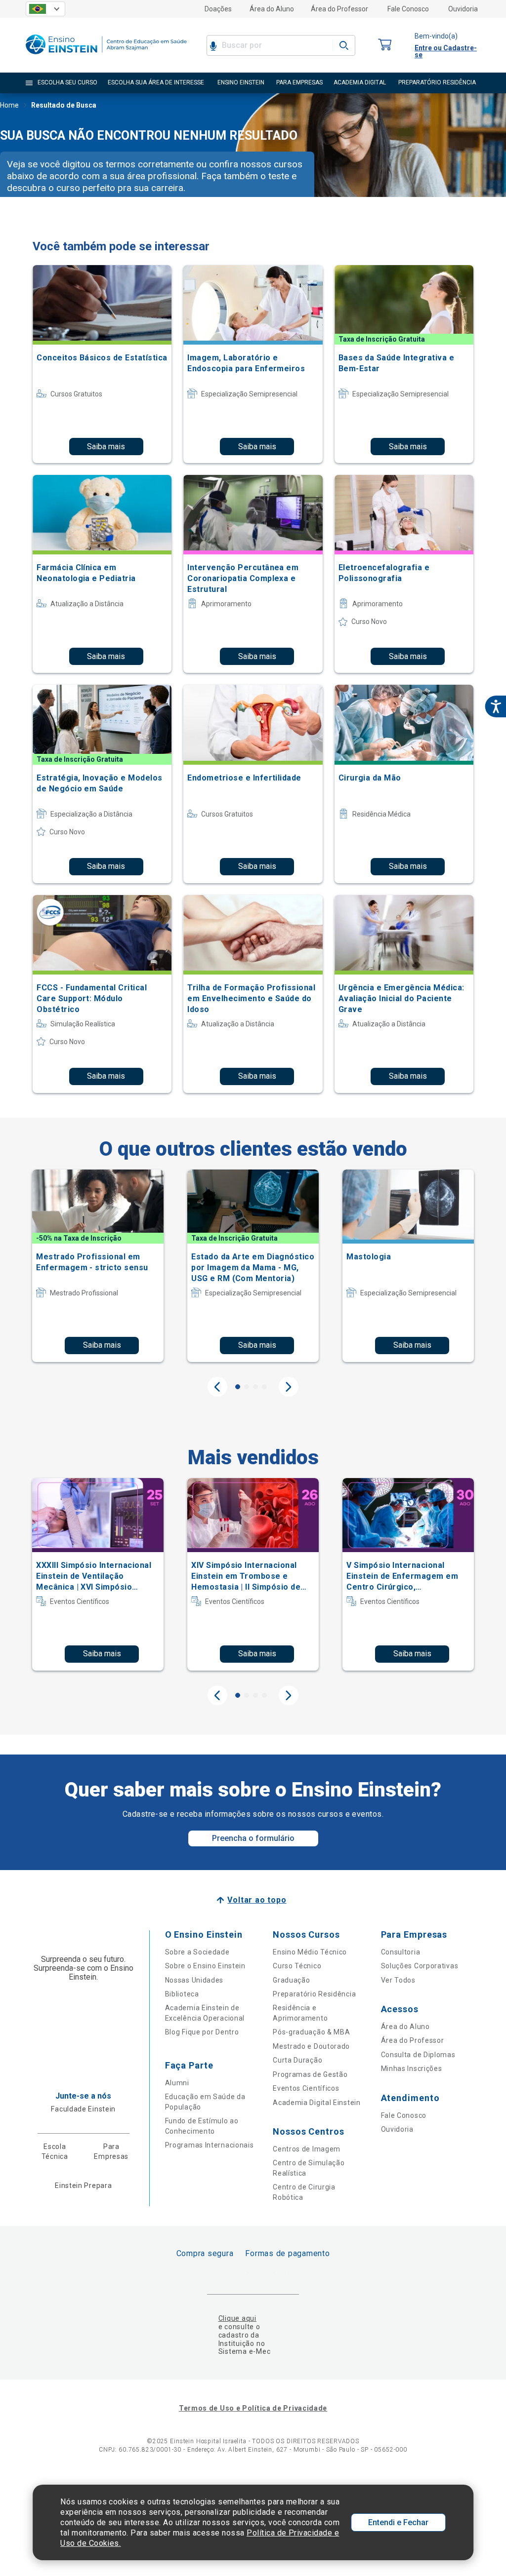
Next (289, 1387)
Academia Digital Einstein (317, 2103)
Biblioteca (182, 1994)
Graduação (291, 1980)
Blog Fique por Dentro (202, 2032)
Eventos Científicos (306, 2088)
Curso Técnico (297, 1966)
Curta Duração (297, 2060)
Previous (217, 1387)
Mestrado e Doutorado (311, 2046)
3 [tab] (255, 1387)
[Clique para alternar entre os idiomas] (45, 9)
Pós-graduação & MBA (311, 2032)
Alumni (177, 2083)
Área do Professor (339, 9)
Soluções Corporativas (420, 1966)
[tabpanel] (98, 1266)
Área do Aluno (272, 9)
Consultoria (401, 1952)
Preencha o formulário (253, 1838)
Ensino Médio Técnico (310, 1952)
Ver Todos (398, 1980)
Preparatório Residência (314, 1994)
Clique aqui (237, 2318)
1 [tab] (238, 1387)
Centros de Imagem (307, 2149)
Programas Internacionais (210, 2145)
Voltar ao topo (257, 1900)
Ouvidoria (463, 9)
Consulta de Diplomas (418, 2055)
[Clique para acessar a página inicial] (106, 57)
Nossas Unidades (194, 1980)
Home (9, 105)
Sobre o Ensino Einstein (205, 1966)
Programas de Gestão (310, 2074)
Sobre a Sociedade (197, 1952)
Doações (218, 9)
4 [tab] (264, 1387)
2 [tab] (247, 1387)
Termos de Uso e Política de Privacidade (253, 2408)
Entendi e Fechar (398, 2522)
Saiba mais (106, 447)
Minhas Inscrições (412, 2069)
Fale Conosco (408, 9)
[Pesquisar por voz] (213, 45)
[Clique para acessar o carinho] (385, 45)
